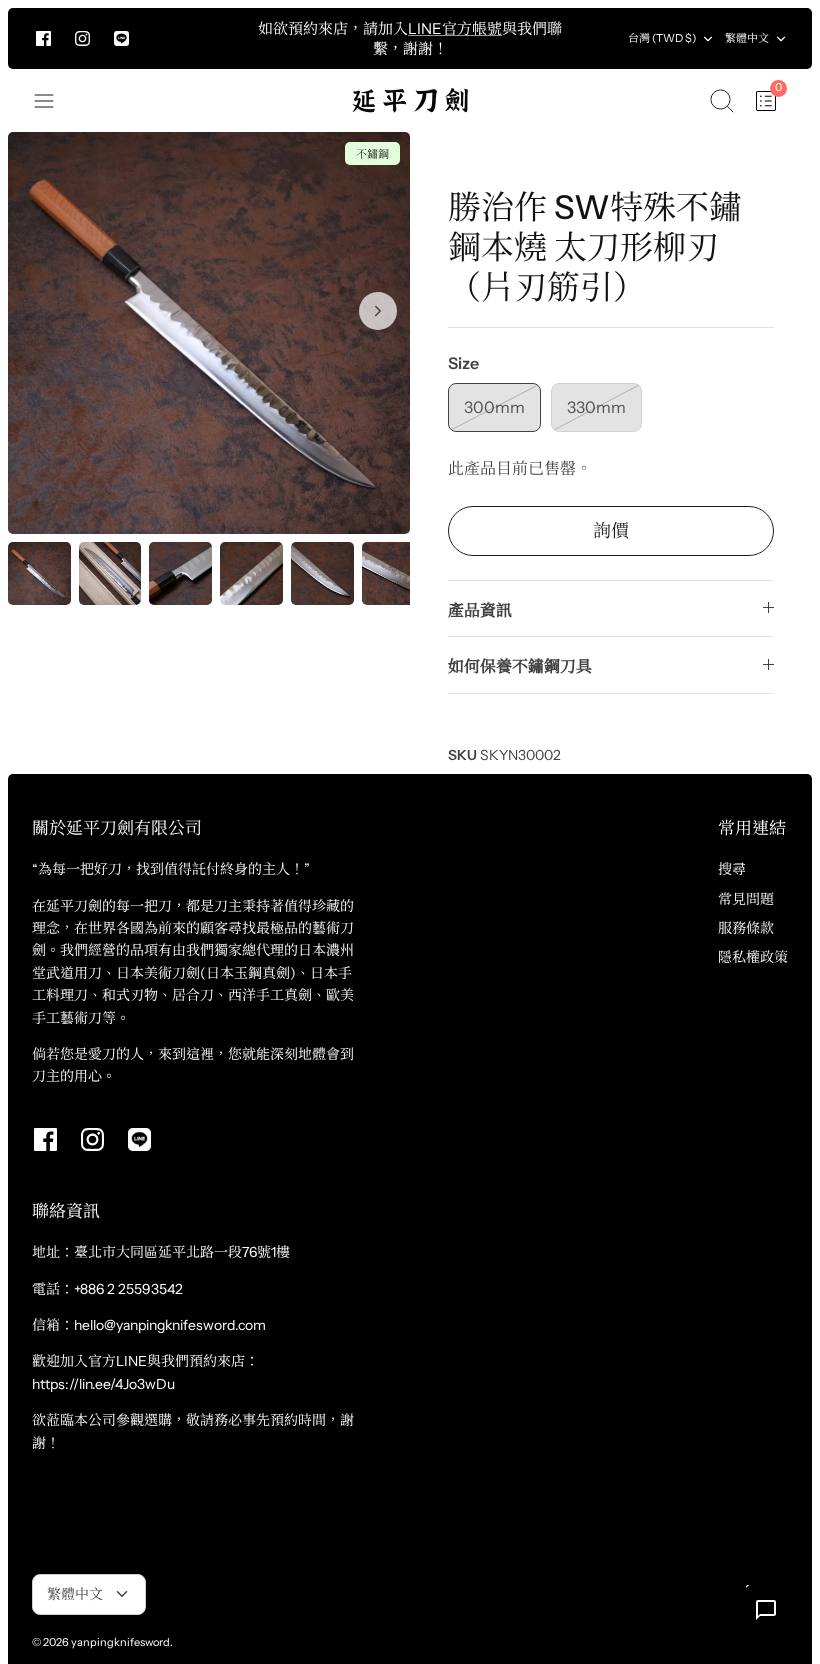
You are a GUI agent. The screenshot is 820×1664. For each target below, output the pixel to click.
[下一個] (584, 39)
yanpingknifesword (120, 1642)
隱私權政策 (753, 957)
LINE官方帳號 (455, 28)
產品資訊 (480, 610)
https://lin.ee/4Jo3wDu (103, 1384)
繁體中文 (747, 38)
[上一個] (236, 39)
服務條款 (746, 928)
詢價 (611, 531)
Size (463, 363)
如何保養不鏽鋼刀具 (520, 666)
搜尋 (732, 869)
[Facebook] (43, 38)
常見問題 (746, 899)
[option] (209, 333)
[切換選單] (54, 101)
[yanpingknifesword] (410, 100)
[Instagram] (82, 38)
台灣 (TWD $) (662, 38)
